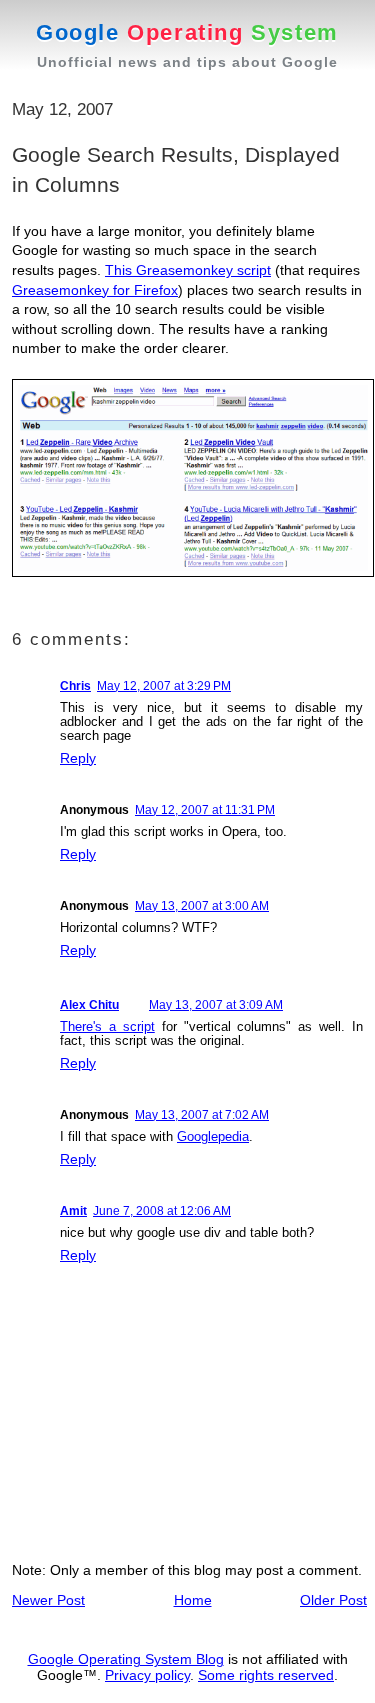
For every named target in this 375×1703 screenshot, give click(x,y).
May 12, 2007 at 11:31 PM (205, 810)
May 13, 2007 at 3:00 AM (202, 906)
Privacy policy (147, 1675)
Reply (78, 758)
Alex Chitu (89, 1005)
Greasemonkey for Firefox (95, 290)
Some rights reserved (266, 1675)
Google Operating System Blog (126, 1659)
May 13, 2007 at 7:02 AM (202, 1115)
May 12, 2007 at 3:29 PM (164, 686)
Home (193, 1600)
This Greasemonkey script (188, 270)
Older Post (333, 1600)
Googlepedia (213, 1136)
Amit (73, 1211)
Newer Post (48, 1600)
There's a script (107, 1026)
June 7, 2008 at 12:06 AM (162, 1211)
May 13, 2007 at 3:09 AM (216, 1005)
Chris (75, 686)
